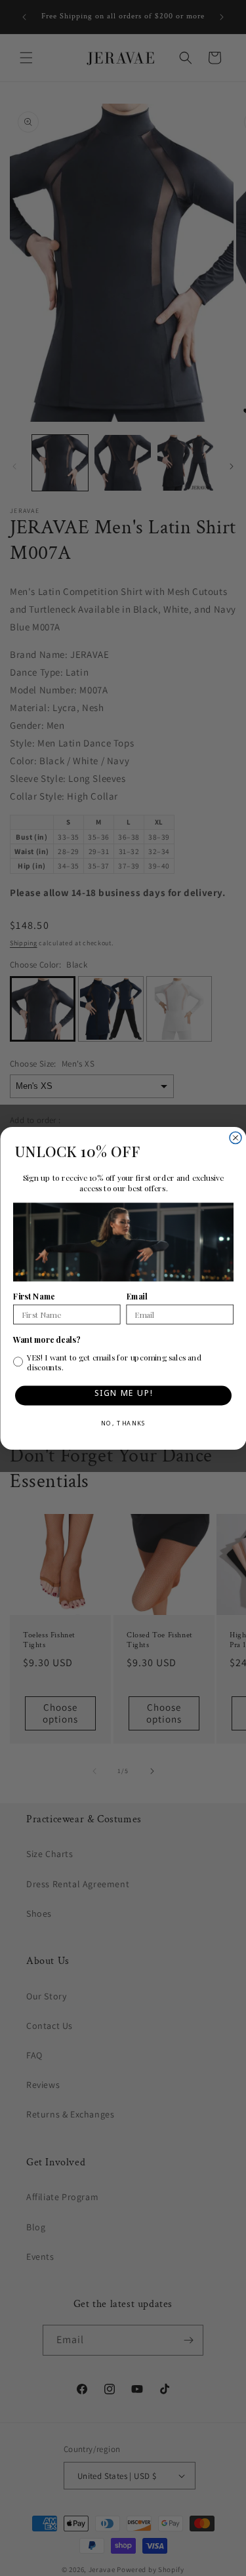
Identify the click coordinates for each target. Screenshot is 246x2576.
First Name (34, 1296)
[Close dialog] (236, 1137)
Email (136, 1296)
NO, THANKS (123, 1425)
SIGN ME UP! (123, 1395)
